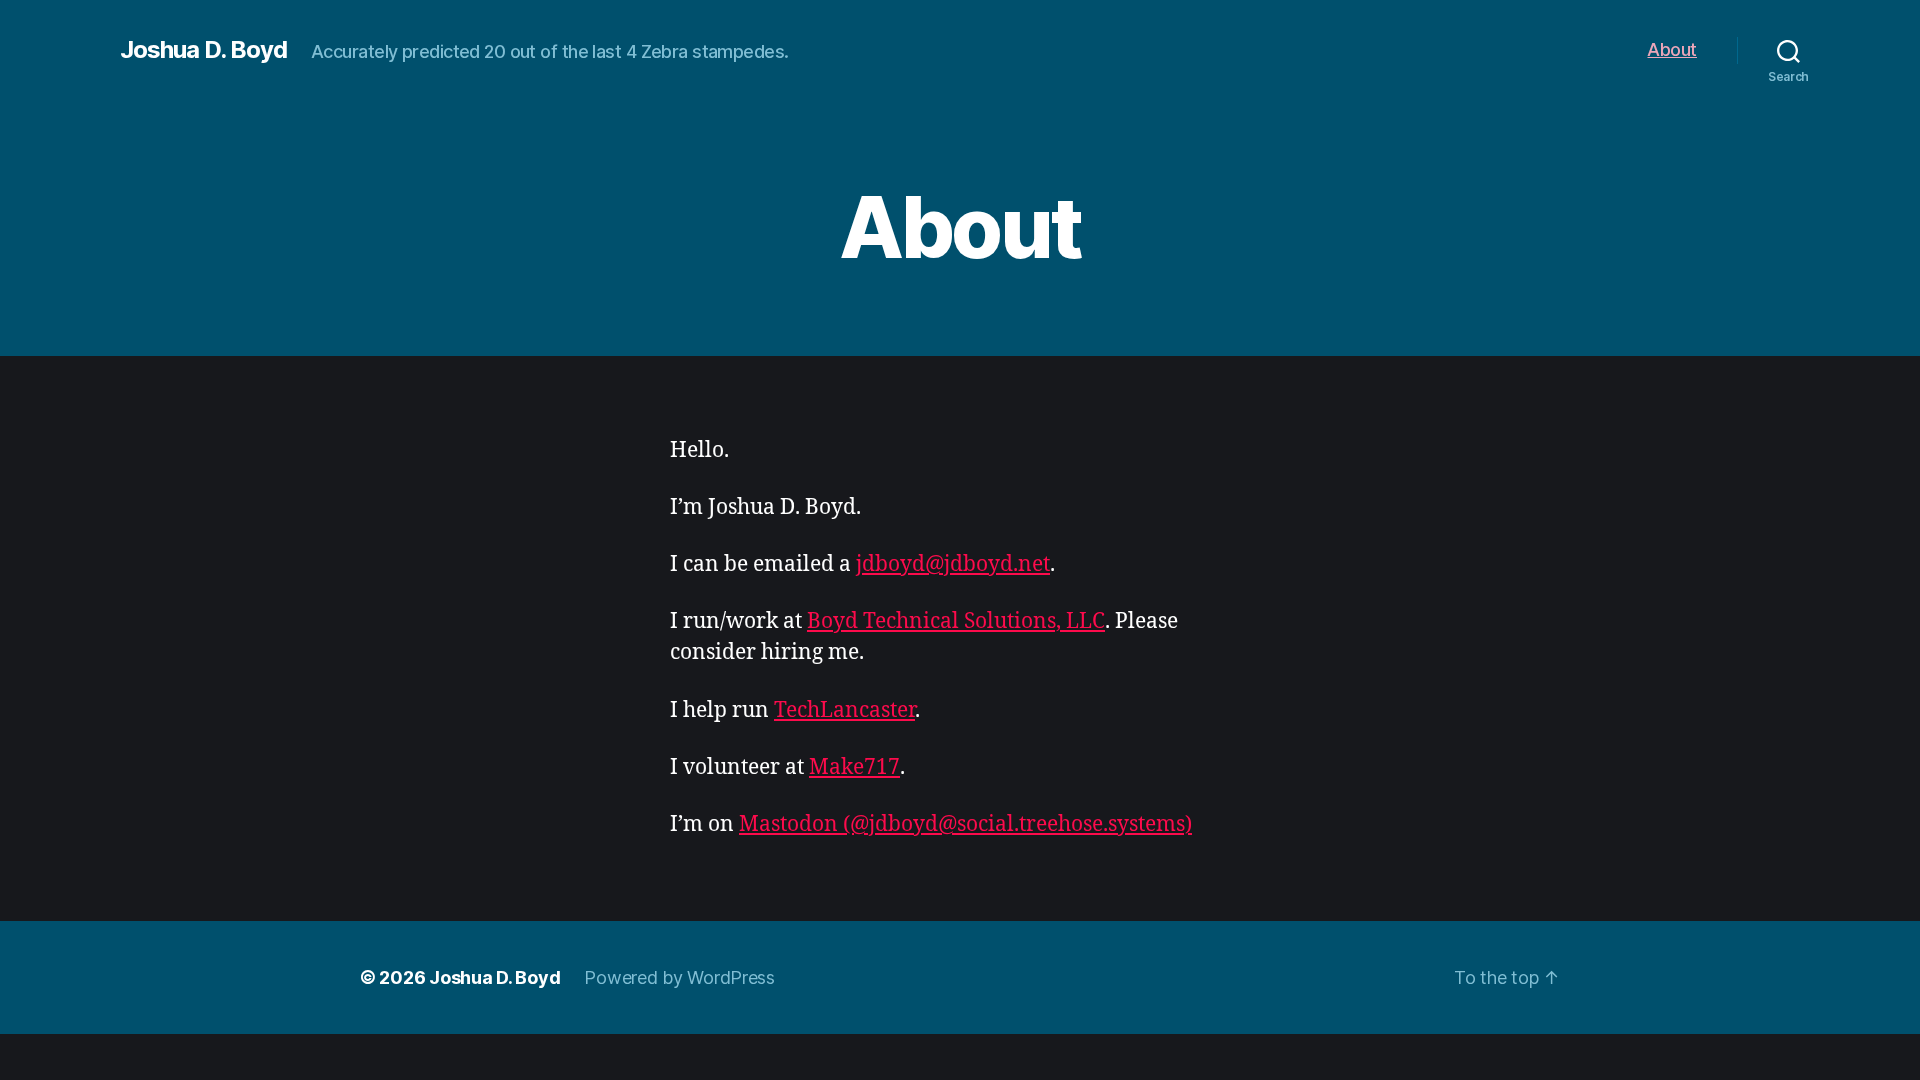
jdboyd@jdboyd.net (953, 564)
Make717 (854, 767)
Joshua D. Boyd (203, 50)
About (1672, 49)
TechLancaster (844, 710)
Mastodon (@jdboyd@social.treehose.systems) (965, 824)
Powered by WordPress (679, 977)
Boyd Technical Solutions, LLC (956, 621)
